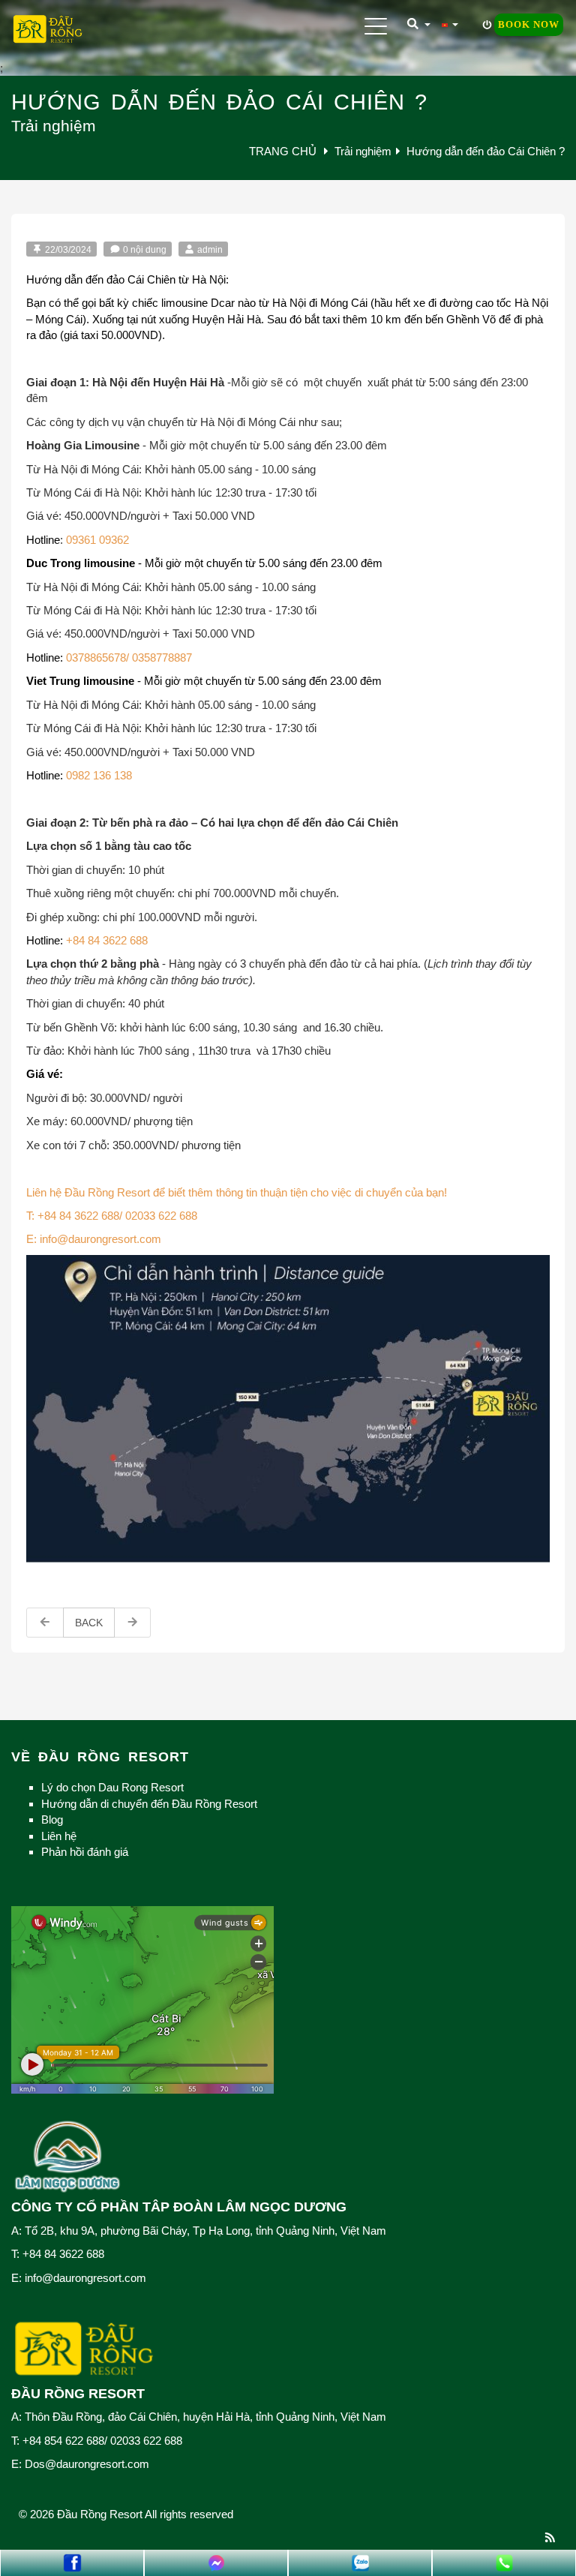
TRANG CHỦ (284, 151)
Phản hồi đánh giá (85, 1852)
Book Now (529, 24)
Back (89, 1623)
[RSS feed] (550, 2537)
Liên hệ (59, 1836)
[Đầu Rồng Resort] (48, 30)
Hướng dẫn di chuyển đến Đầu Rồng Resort (149, 1804)
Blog (52, 1819)
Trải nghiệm (363, 151)
